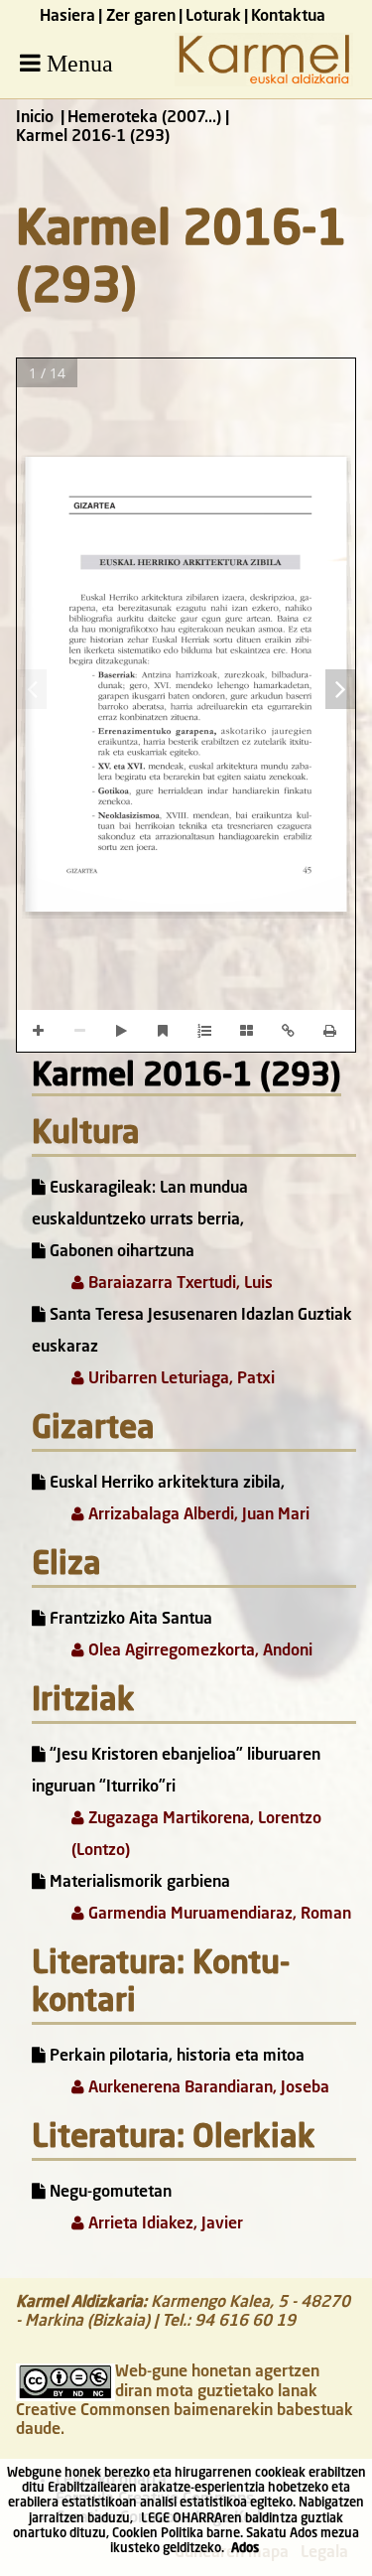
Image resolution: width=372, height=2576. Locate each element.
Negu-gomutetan (109, 2193)
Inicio (35, 118)
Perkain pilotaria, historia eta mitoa (175, 2057)
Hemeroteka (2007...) (144, 118)
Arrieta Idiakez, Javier (164, 2224)
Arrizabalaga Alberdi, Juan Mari (197, 1515)
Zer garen (141, 17)
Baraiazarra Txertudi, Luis (179, 1284)
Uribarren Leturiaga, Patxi (180, 1379)
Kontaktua (288, 17)
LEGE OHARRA (182, 2519)
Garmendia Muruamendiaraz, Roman (218, 1915)
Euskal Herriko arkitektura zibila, (165, 1484)
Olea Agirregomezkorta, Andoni (198, 1651)
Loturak (213, 17)
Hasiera (67, 17)
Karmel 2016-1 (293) (186, 1077)
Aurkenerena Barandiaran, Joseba (207, 2088)
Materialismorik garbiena (138, 1883)
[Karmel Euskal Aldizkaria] (264, 82)
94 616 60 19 (245, 2322)
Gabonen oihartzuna (120, 1252)
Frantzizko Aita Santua (129, 1620)
